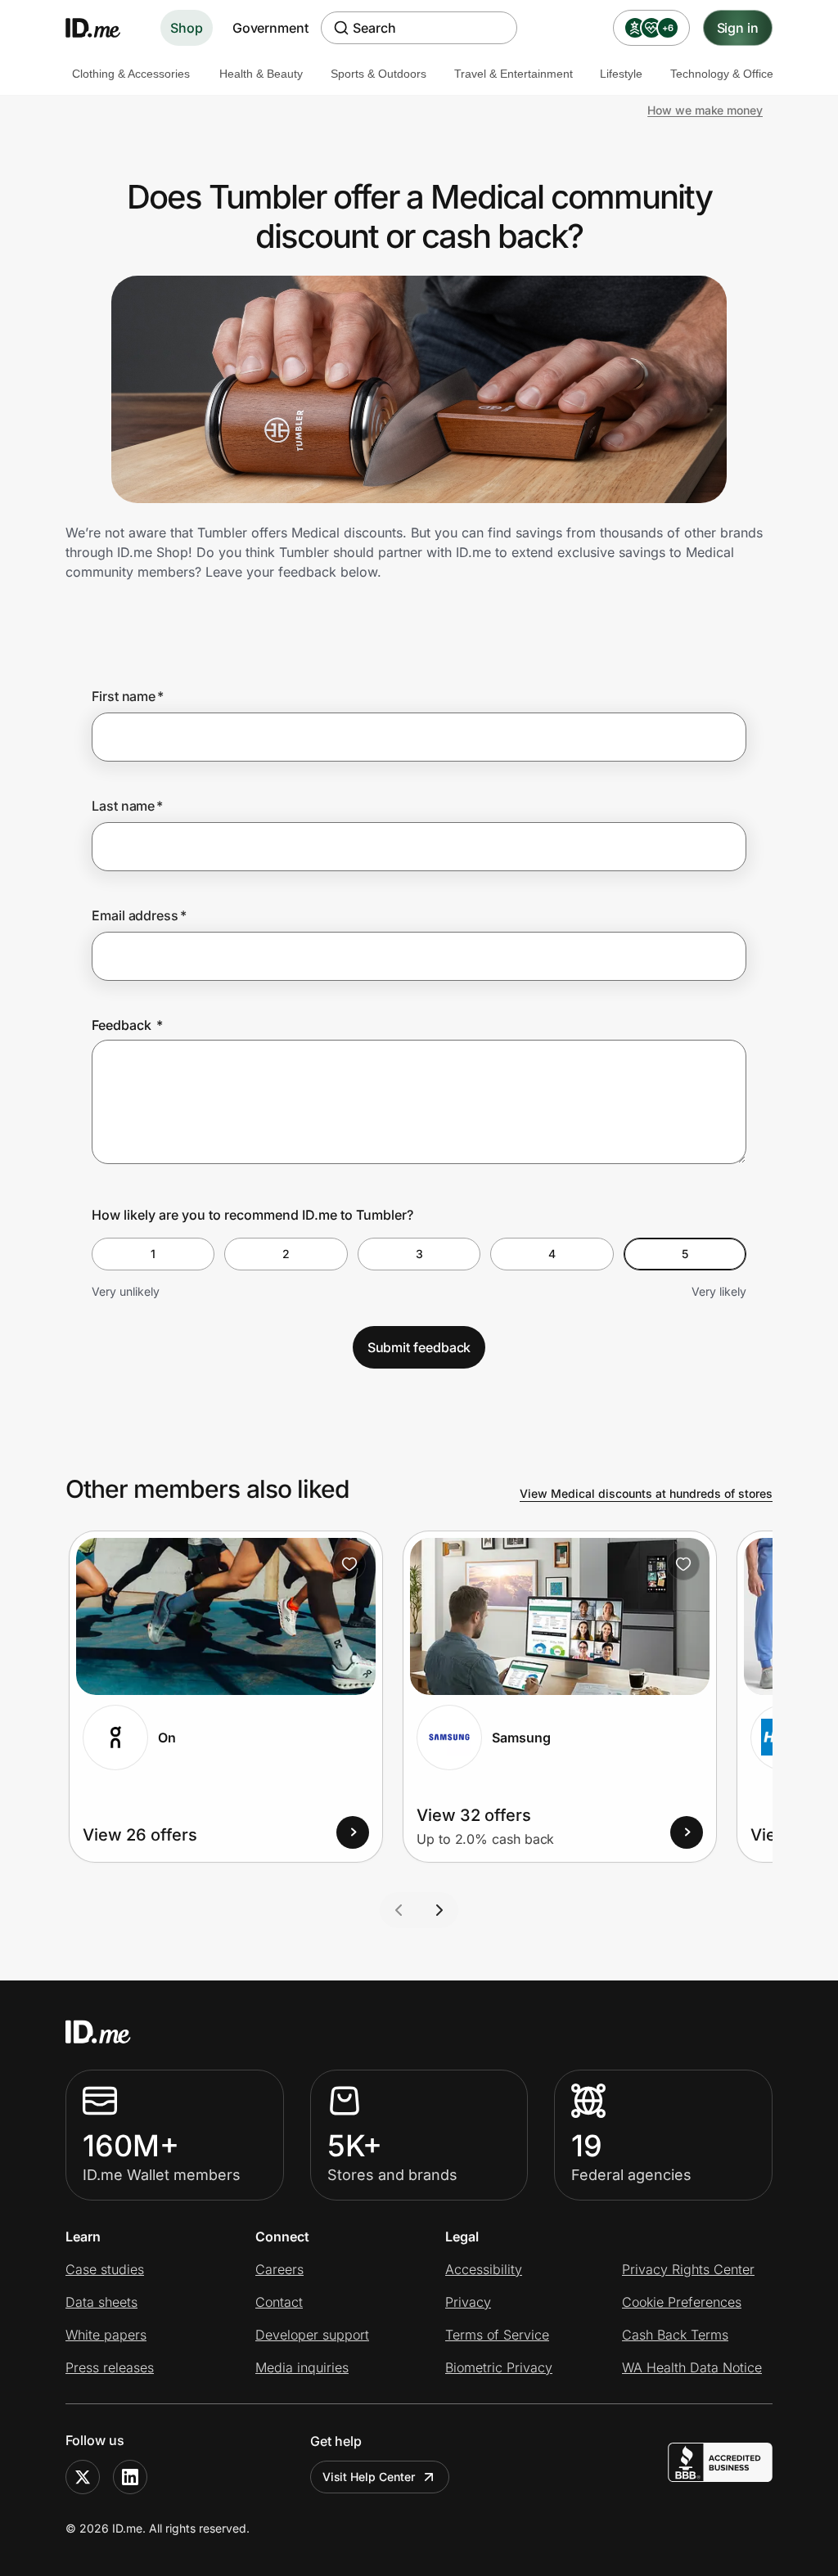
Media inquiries (302, 2367)
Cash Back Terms (675, 2335)
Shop (187, 28)
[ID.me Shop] (103, 28)
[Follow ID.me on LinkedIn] (130, 2477)
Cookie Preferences (682, 2302)
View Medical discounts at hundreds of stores (646, 1493)
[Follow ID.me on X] (83, 2477)
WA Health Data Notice (692, 2367)
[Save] (349, 1564)
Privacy (468, 2302)
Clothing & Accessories (131, 74)
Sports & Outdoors (378, 74)
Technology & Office (722, 74)
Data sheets (101, 2302)
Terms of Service (497, 2335)
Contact (279, 2302)
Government (270, 28)
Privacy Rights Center (688, 2269)
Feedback (127, 1025)
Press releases (110, 2367)
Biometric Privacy (499, 2367)
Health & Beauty (261, 74)
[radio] (153, 1254)
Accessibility (484, 2269)
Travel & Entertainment (514, 74)
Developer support (312, 2335)
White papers (106, 2335)
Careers (279, 2269)
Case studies (105, 2269)
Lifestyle (621, 74)
